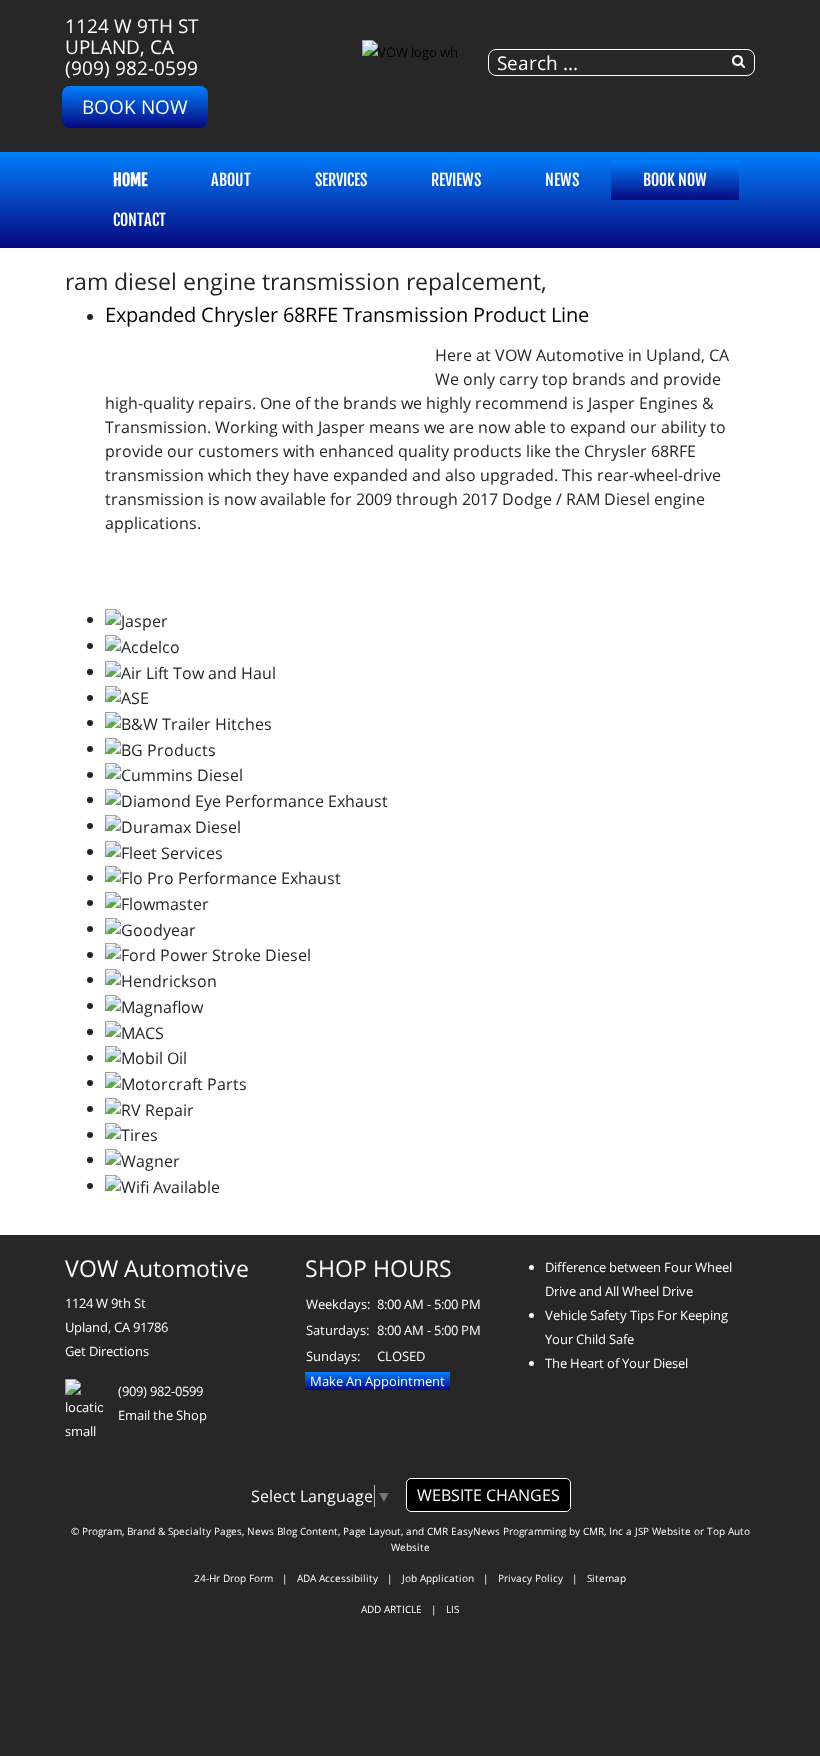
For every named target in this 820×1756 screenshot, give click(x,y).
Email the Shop (162, 1415)
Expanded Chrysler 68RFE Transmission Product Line (347, 314)
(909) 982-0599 (131, 67)
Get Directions (107, 1351)
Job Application (438, 1578)
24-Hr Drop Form (233, 1578)
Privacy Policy (530, 1578)
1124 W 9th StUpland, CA (132, 36)
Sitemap (606, 1578)
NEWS (562, 180)
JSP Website (663, 1531)
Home (130, 180)
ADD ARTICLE (391, 1609)
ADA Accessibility (337, 1578)
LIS (452, 1609)
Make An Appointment (377, 1381)
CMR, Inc (603, 1531)
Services (341, 180)
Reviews (456, 180)
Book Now (135, 106)
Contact (139, 220)
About (231, 180)
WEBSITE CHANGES (488, 1495)
